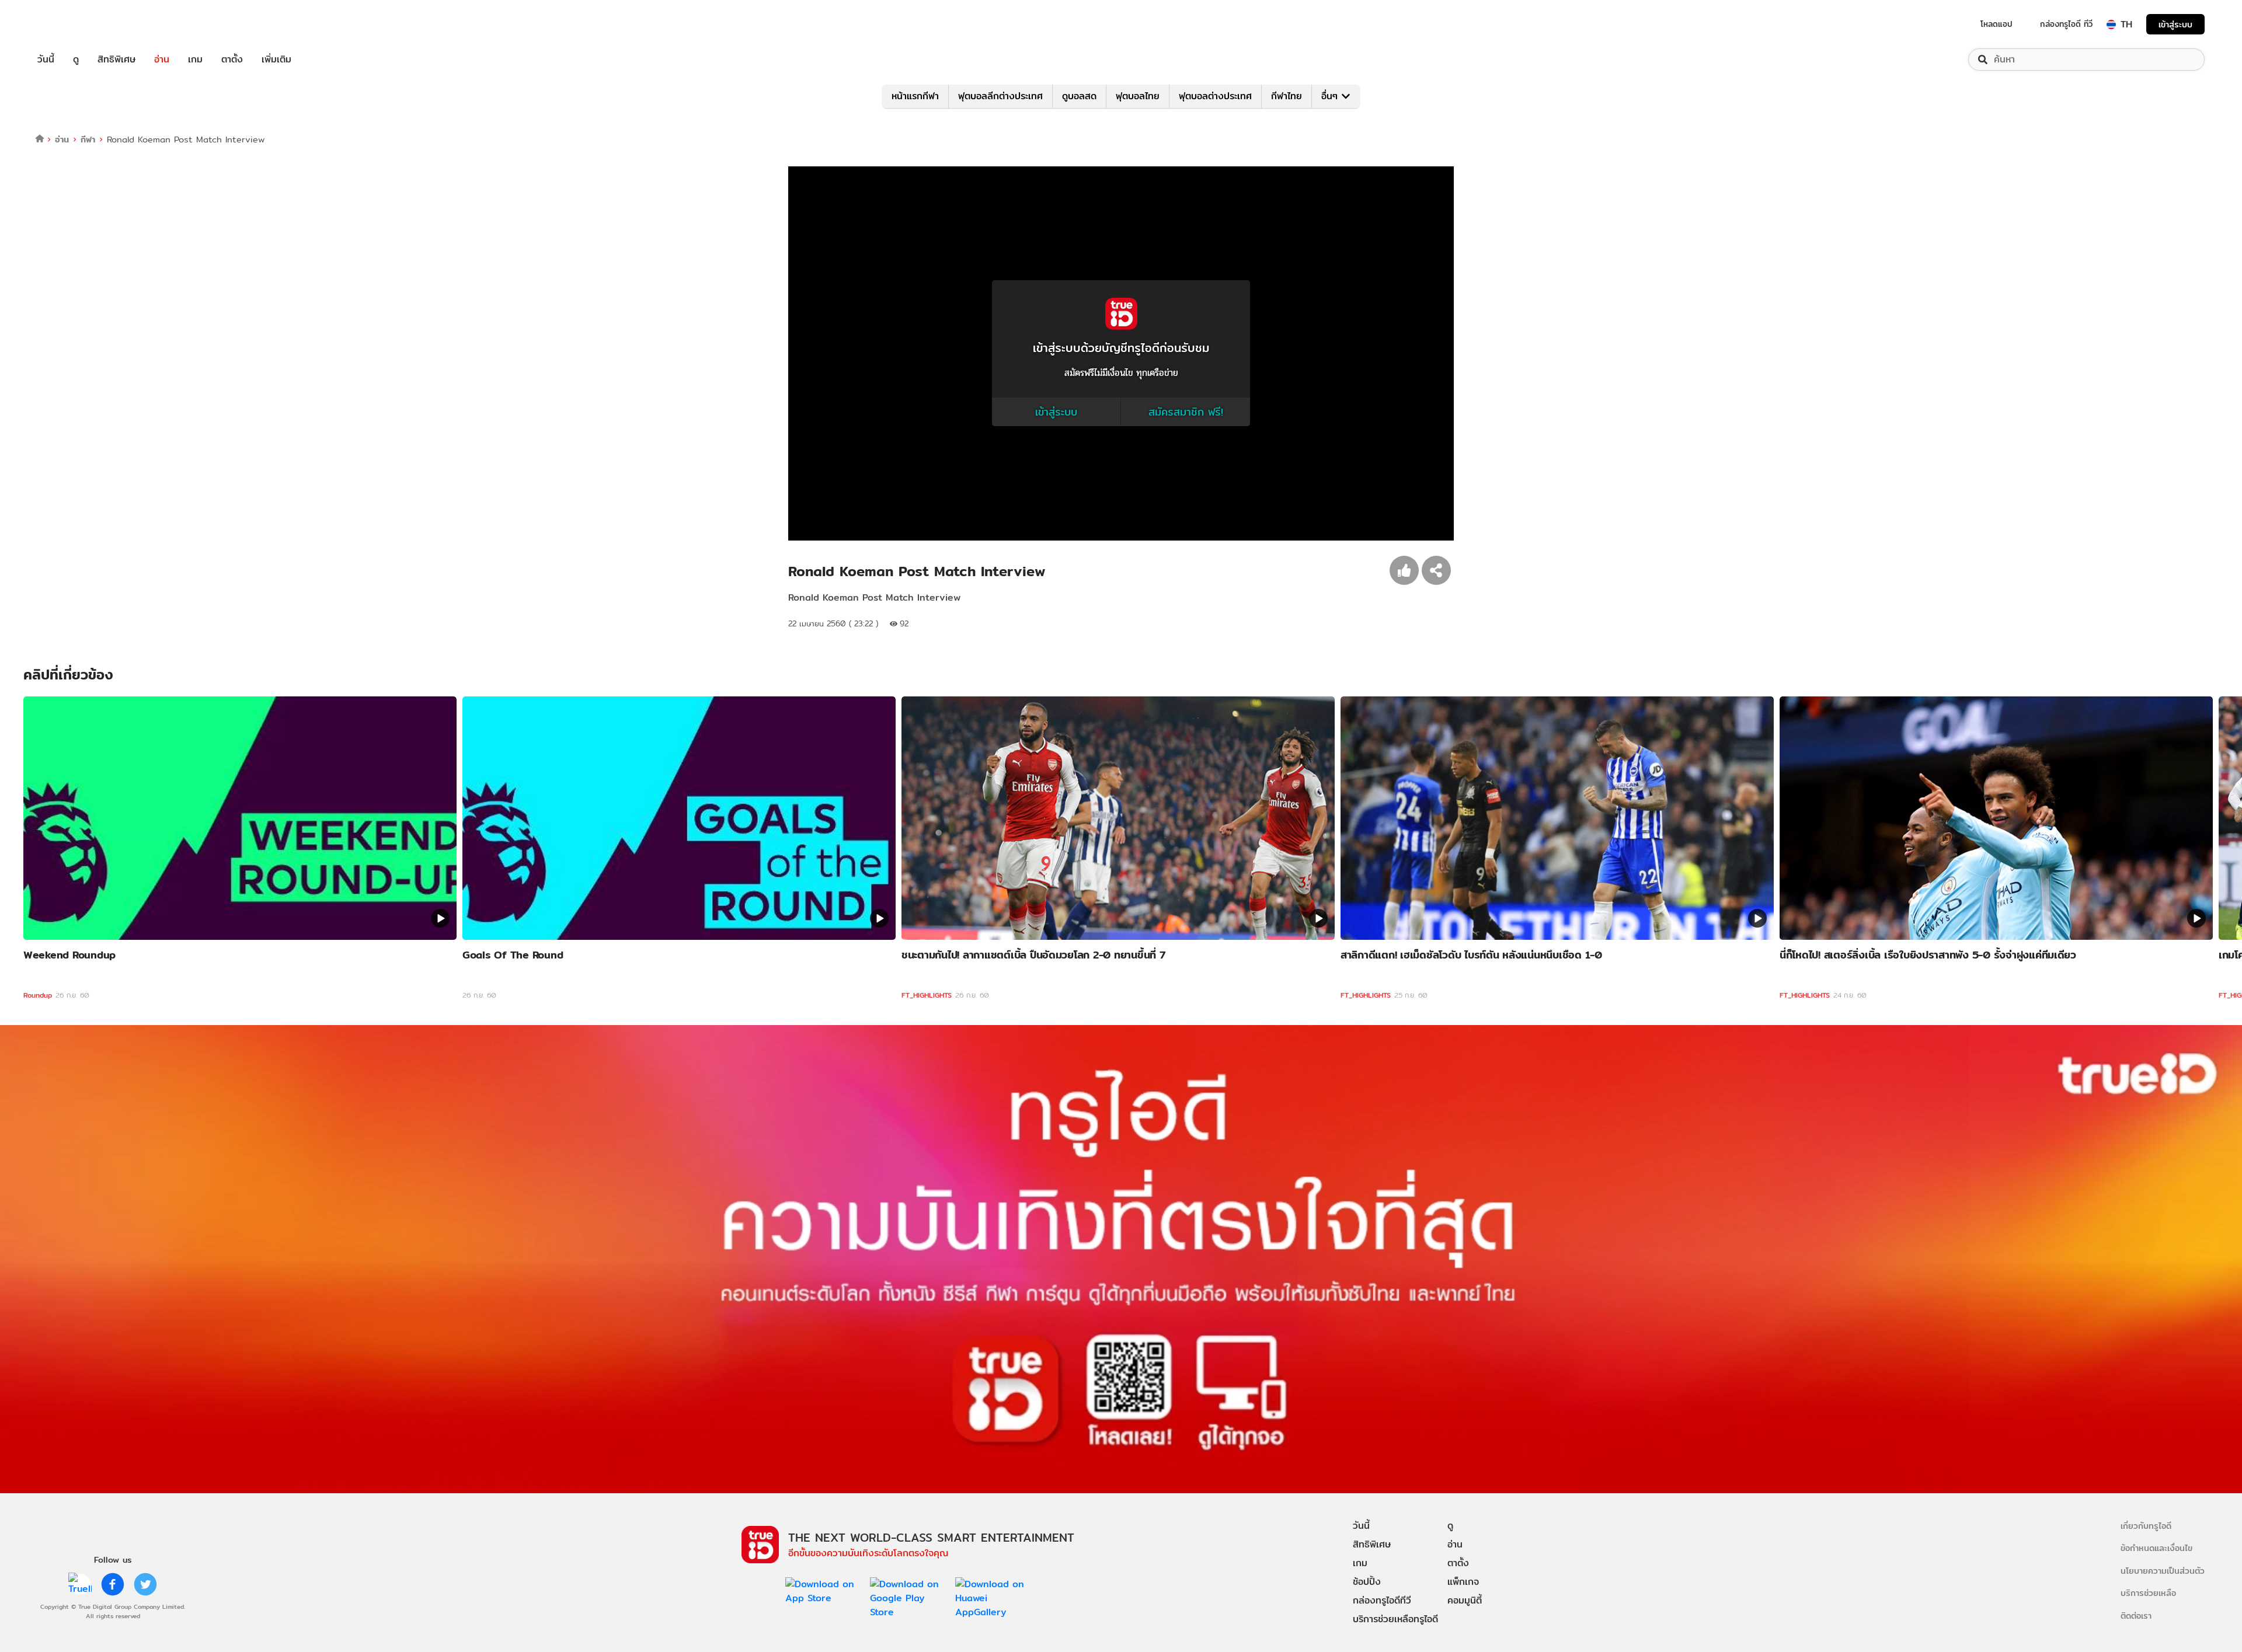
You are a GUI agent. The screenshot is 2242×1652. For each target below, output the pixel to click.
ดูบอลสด (1079, 96)
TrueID (72, 24)
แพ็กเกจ (1463, 1582)
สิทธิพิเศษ (116, 60)
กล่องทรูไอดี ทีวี (2066, 24)
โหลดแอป (1996, 24)
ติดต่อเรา (2136, 1616)
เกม (195, 60)
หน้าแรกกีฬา (915, 96)
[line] (80, 1584)
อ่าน (162, 60)
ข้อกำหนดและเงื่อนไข (2156, 1548)
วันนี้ (46, 60)
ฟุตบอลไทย (1138, 96)
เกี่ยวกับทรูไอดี (2146, 1526)
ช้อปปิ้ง (1367, 1582)
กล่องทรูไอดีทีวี (1382, 1600)
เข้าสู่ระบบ (2175, 24)
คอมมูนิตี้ (1465, 1600)
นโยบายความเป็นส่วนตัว (2163, 1571)
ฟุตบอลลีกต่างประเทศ (1000, 96)
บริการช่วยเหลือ (2148, 1593)
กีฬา (88, 139)
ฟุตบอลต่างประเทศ (1215, 96)
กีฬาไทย (1287, 96)
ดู (76, 60)
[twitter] (145, 1584)
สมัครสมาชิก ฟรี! (1186, 412)
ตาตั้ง (232, 60)
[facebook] (113, 1584)
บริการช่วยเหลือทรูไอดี (1395, 1619)
